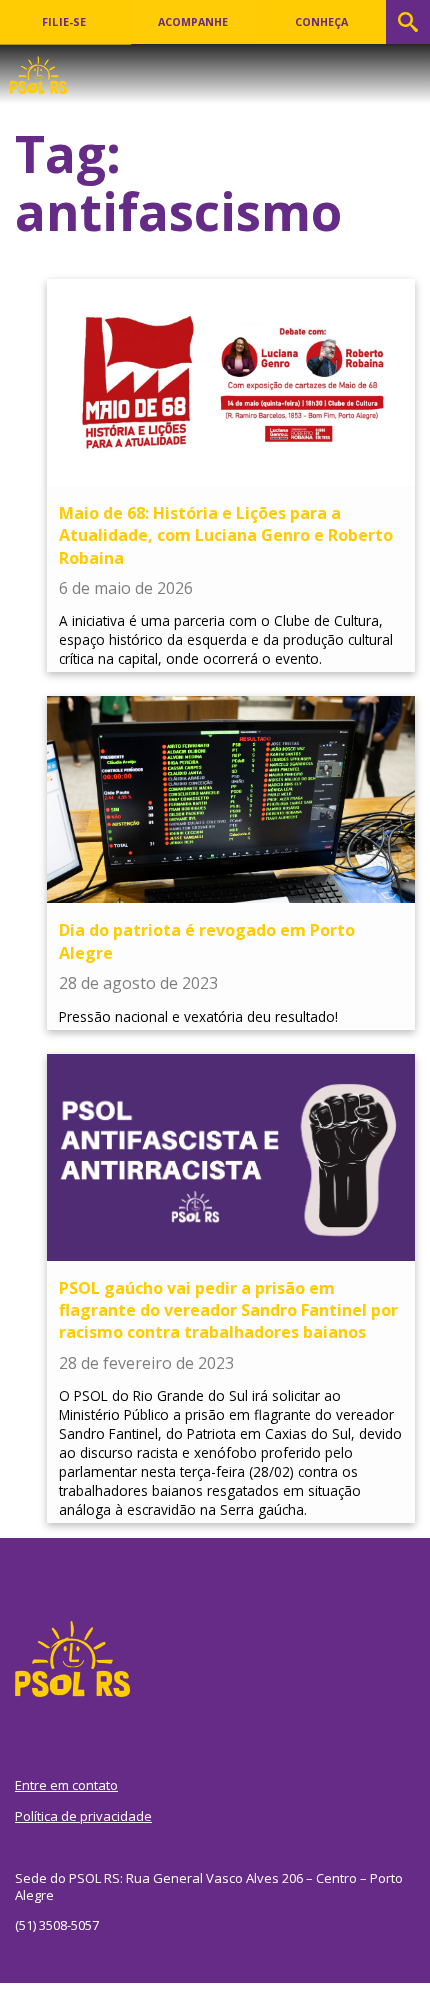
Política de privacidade (83, 1816)
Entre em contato (66, 1785)
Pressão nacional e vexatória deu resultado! (198, 1016)
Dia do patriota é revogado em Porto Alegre (207, 941)
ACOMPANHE (193, 22)
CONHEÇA (321, 22)
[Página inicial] (38, 69)
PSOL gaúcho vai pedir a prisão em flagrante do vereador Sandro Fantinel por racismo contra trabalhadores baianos (228, 1310)
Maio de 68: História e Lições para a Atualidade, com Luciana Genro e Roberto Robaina (226, 535)
